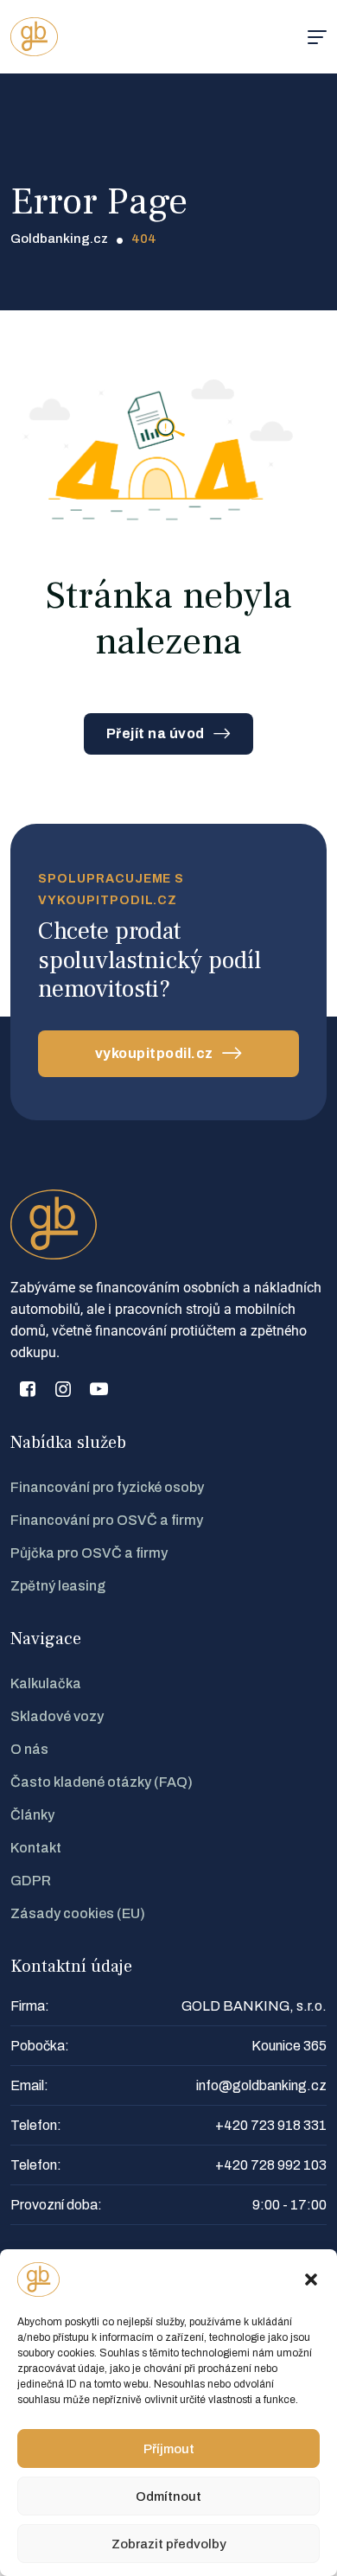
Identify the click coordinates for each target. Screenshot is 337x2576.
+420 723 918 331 (271, 2125)
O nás (29, 1749)
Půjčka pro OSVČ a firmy (89, 1553)
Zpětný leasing (58, 1586)
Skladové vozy (57, 1716)
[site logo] (34, 37)
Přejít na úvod (156, 733)
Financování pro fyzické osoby (107, 1487)
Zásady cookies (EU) (78, 1913)
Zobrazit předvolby (169, 2544)
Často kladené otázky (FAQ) (102, 1782)
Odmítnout (168, 2496)
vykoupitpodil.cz (154, 1053)
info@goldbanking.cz (261, 2085)
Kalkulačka (46, 1683)
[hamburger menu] (317, 37)
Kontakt (36, 1848)
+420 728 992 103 (271, 2165)
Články (32, 1815)
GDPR (31, 1881)
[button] (311, 2280)
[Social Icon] (28, 1389)
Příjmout (169, 2449)
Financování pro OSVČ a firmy (107, 1520)
